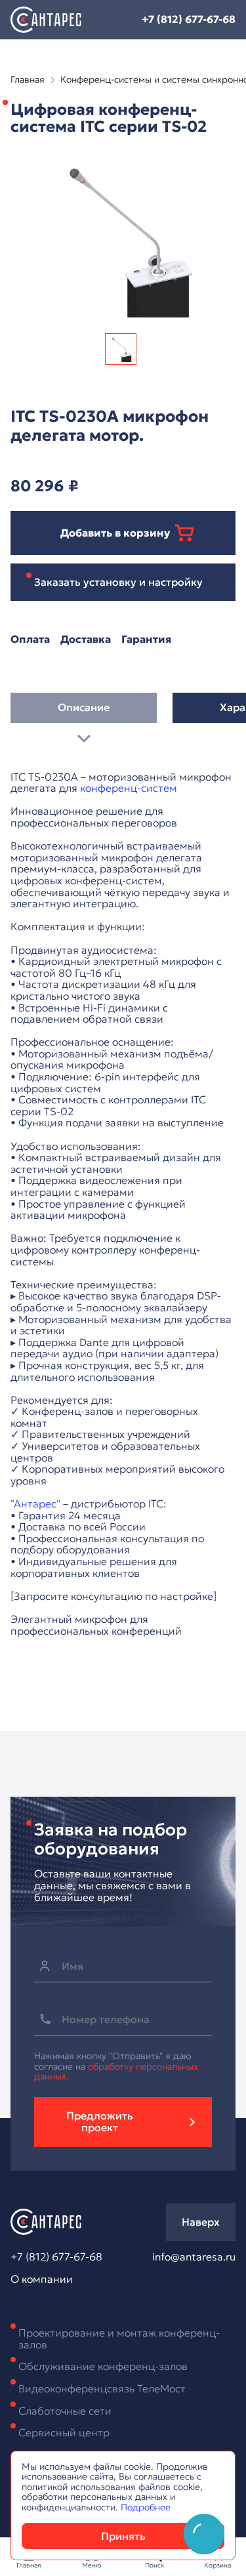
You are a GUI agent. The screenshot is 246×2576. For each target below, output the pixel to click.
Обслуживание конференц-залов (103, 2366)
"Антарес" (35, 1503)
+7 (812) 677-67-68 (189, 19)
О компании (42, 2280)
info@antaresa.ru (194, 2257)
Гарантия (146, 640)
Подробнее (146, 2507)
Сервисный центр (64, 2432)
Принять (123, 2536)
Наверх (201, 2222)
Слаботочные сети (65, 2411)
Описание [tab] (84, 707)
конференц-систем (129, 788)
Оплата (30, 640)
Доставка (86, 640)
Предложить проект (100, 2121)
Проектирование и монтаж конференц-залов (119, 2339)
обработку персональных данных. (116, 2071)
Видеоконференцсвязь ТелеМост (102, 2388)
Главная (28, 80)
